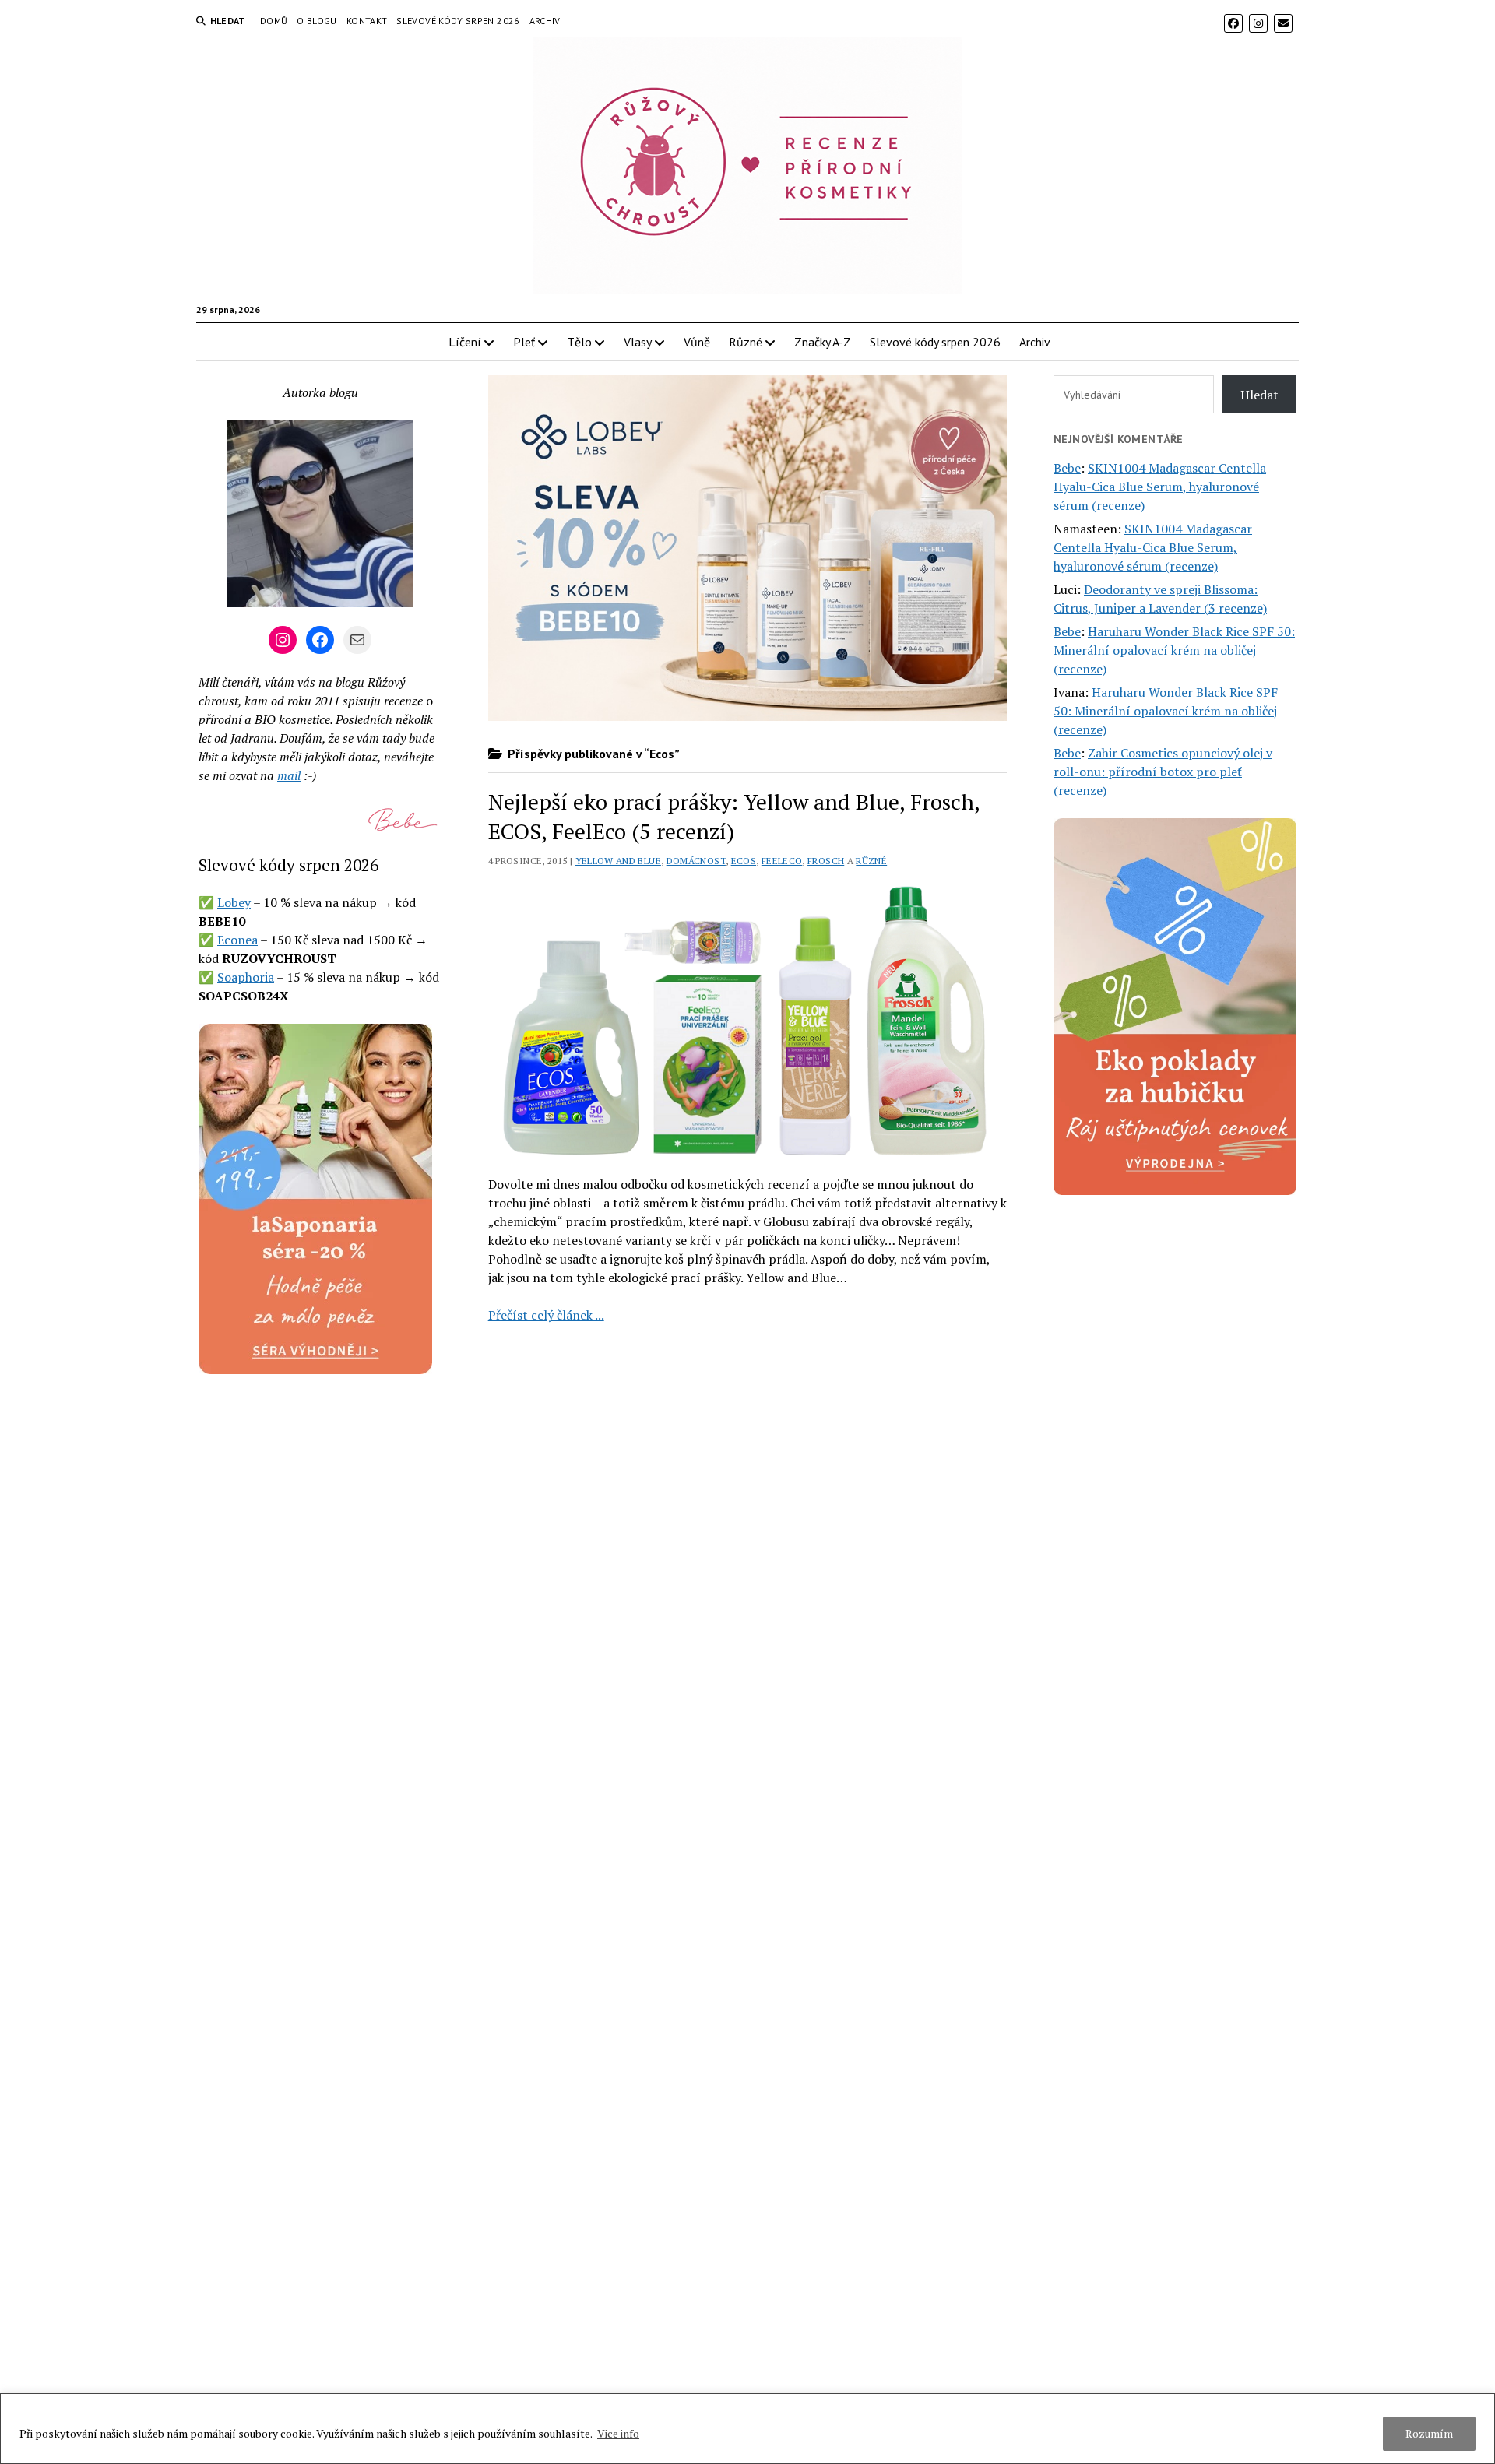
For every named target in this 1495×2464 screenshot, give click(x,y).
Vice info (618, 2433)
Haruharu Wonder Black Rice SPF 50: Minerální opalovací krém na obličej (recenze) (1174, 650)
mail (289, 775)
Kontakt (367, 21)
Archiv (545, 21)
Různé (746, 342)
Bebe (1067, 468)
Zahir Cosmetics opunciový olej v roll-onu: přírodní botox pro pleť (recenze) (1163, 772)
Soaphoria (246, 977)
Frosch (826, 861)
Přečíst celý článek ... (546, 1315)
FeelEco (782, 861)
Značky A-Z (823, 342)
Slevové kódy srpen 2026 (458, 21)
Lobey (234, 902)
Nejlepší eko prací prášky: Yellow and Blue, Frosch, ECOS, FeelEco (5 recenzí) (734, 816)
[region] (747, 2429)
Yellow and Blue (618, 861)
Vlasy (638, 342)
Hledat (1259, 395)
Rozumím (1429, 2433)
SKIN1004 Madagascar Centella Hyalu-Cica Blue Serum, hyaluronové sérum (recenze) (1160, 487)
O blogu (317, 21)
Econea (237, 940)
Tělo (579, 342)
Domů (274, 21)
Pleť (524, 342)
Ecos (744, 861)
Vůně (697, 342)
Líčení (465, 342)
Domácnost (696, 861)
